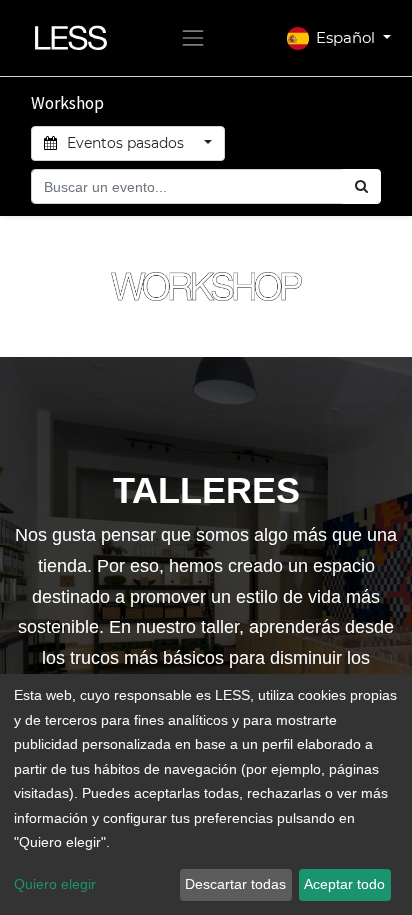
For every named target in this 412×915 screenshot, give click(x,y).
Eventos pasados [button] (125, 143)
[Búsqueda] (361, 186)
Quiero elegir (55, 884)
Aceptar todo (344, 884)
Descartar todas (235, 884)
